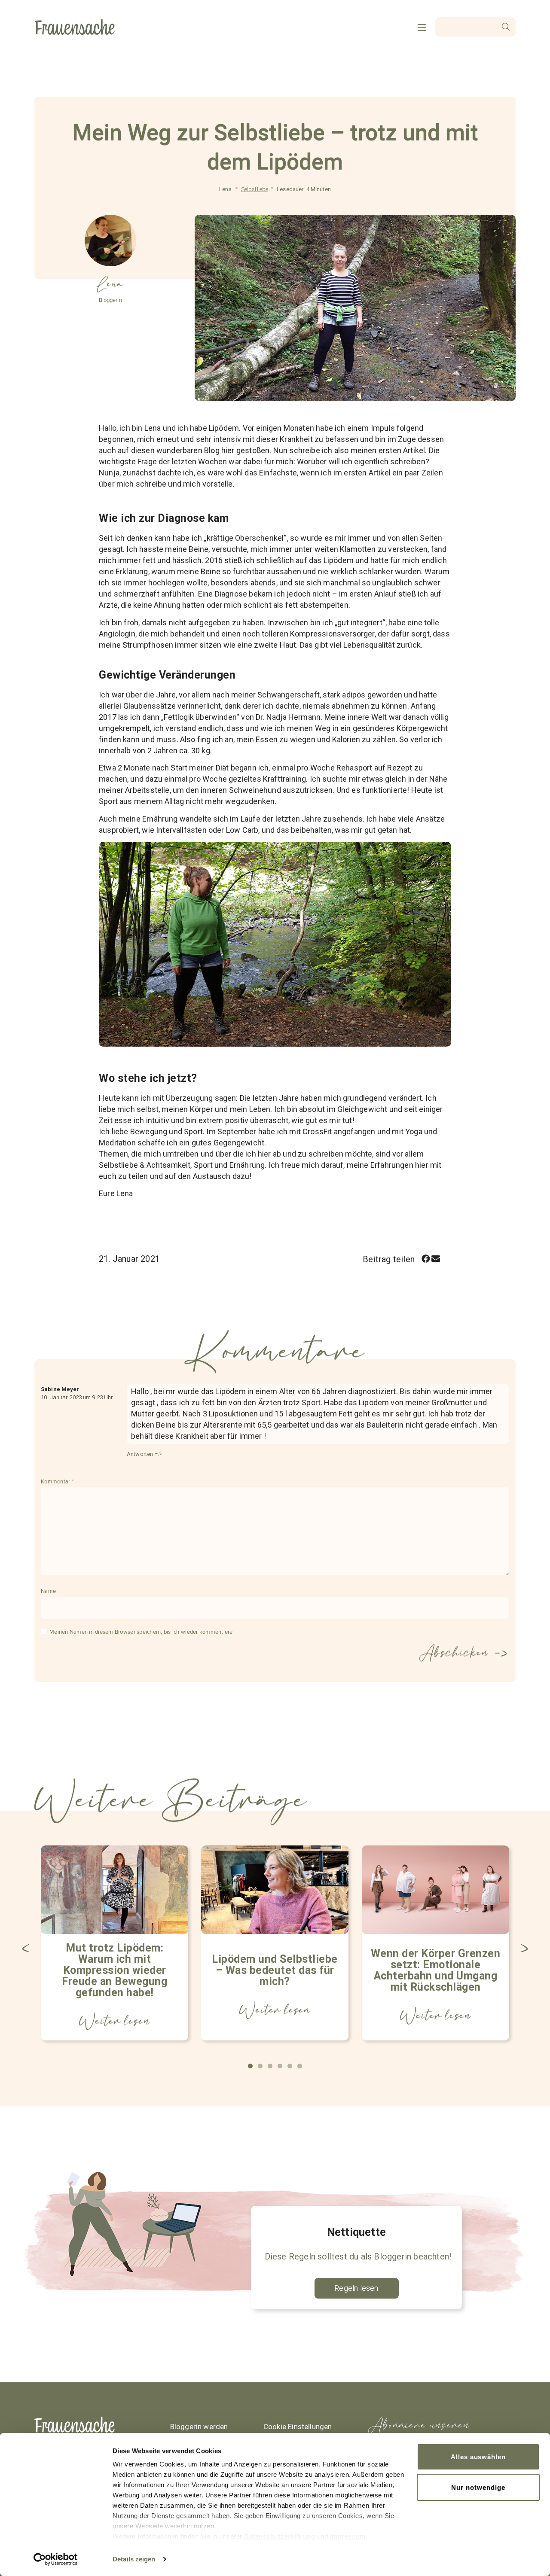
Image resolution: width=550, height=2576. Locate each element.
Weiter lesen (115, 2021)
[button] (426, 1259)
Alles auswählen (478, 2457)
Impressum (348, 2536)
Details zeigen (134, 2559)
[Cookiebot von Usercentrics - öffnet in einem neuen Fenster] (56, 2559)
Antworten (140, 1454)
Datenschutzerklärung (280, 2536)
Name (48, 1591)
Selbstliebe (255, 189)
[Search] (506, 27)
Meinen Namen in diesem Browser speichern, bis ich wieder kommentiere (141, 1632)
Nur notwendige (478, 2487)
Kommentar (57, 1482)
